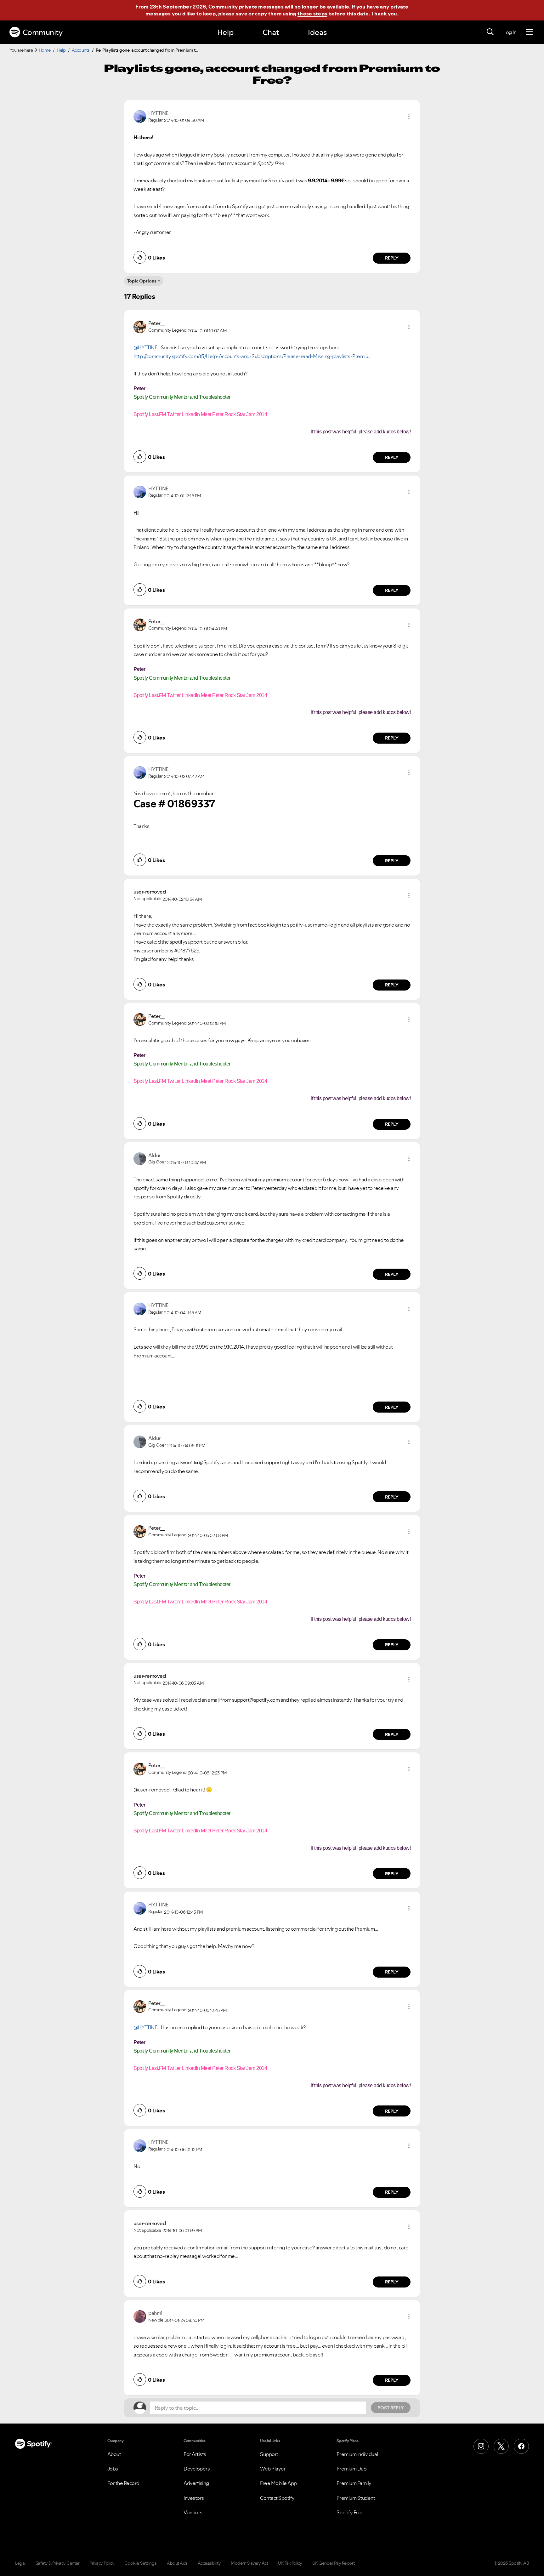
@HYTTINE (145, 347)
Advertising (196, 2483)
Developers (197, 2469)
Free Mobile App (278, 2483)
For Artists (195, 2454)
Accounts (81, 50)
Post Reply (391, 2408)
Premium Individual (357, 2454)
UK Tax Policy (290, 2563)
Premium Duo (352, 2469)
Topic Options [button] (142, 281)
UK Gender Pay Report (334, 2563)
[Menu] (529, 32)
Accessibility (209, 2563)
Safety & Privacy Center (58, 2563)
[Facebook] (521, 2446)
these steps (312, 14)
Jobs (113, 2469)
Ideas (317, 32)
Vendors (193, 2512)
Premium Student (356, 2498)
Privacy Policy (102, 2563)
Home (45, 50)
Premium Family (354, 2483)
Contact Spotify (277, 2498)
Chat (271, 32)
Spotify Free (350, 2512)
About (114, 2454)
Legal (20, 2563)
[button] (409, 117)
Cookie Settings (141, 2563)
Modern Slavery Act (249, 2563)
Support (269, 2454)
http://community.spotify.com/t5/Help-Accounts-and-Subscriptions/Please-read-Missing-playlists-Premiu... (252, 356)
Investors (194, 2498)
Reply (392, 258)
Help (225, 32)
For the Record (123, 2483)
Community (43, 32)
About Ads (177, 2563)
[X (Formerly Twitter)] (501, 2446)
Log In (510, 32)
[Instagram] (481, 2446)
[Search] (490, 32)
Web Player (273, 2469)
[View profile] (140, 116)
